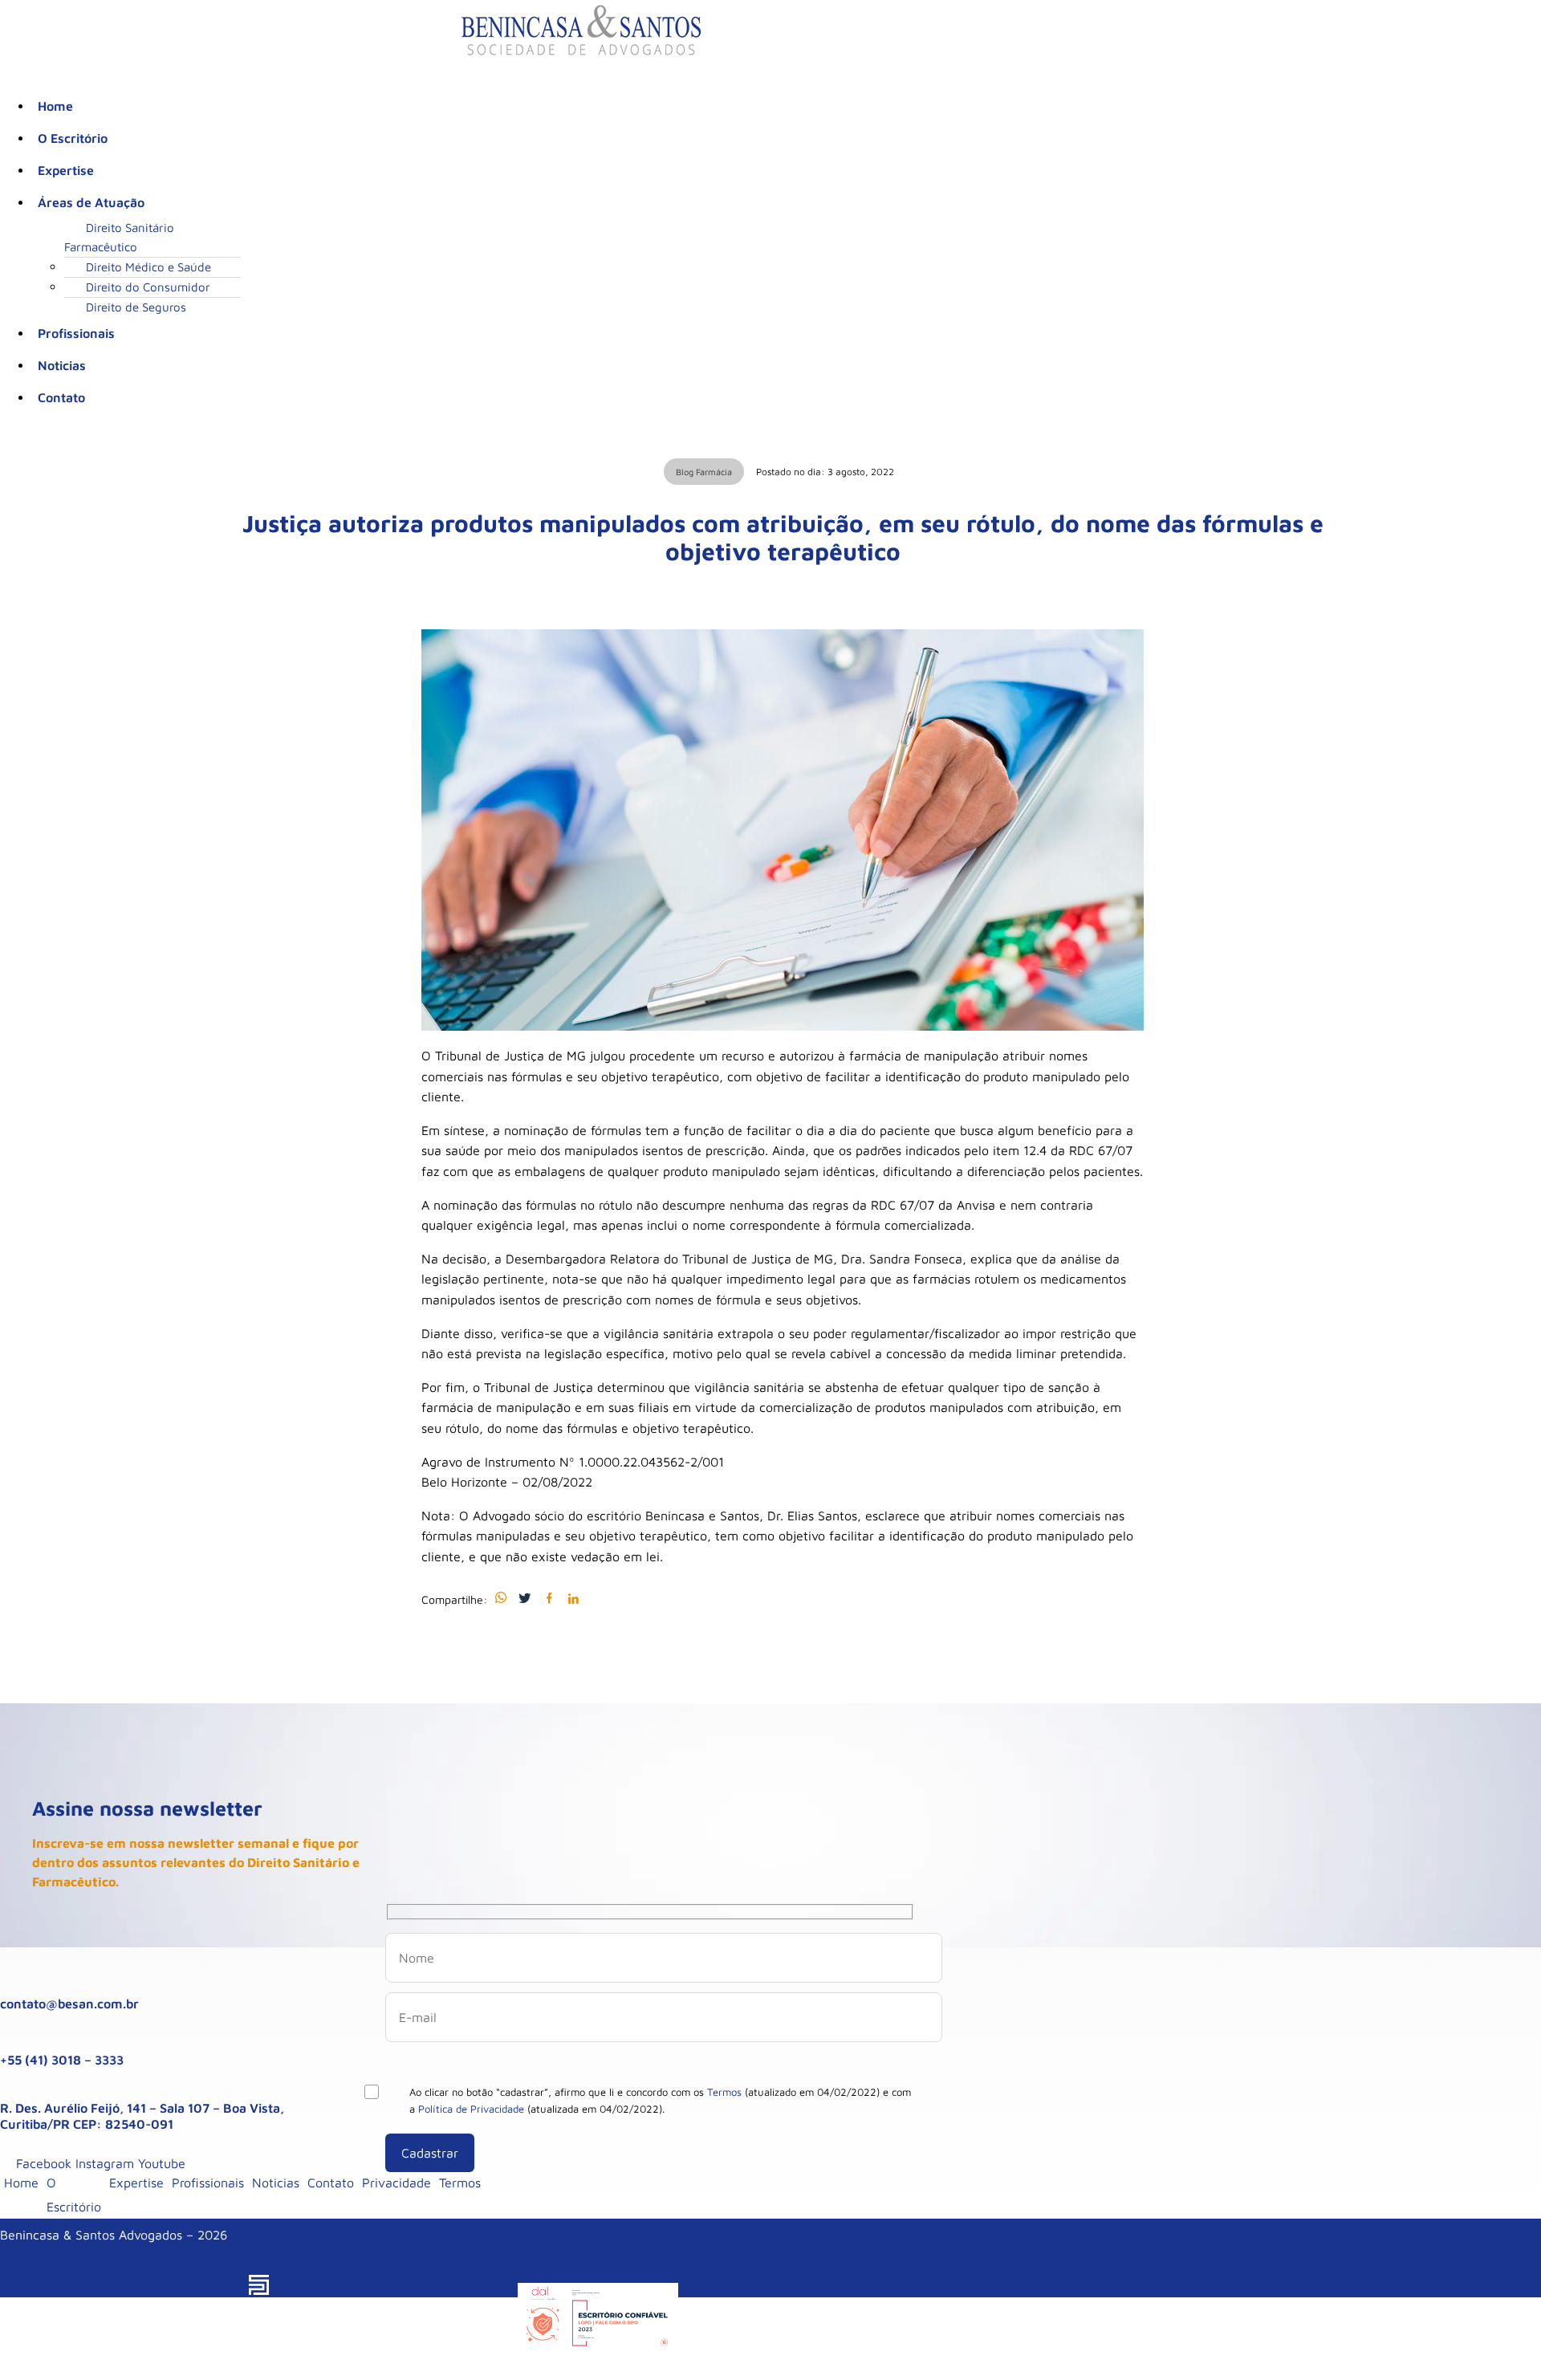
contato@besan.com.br (69, 2004)
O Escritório (73, 138)
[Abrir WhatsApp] (1501, 2339)
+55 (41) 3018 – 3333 (62, 2060)
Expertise (66, 170)
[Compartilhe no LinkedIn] (573, 1599)
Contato (61, 397)
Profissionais (76, 333)
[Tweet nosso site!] (525, 1599)
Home (55, 106)
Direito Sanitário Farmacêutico (119, 237)
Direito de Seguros (136, 307)
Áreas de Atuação (91, 202)
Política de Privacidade (471, 2109)
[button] (598, 202)
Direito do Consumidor (148, 287)
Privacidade (396, 2183)
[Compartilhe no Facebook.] (549, 1599)
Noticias (62, 365)
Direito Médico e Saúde (148, 267)
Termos (724, 2092)
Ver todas (1132, 2231)
